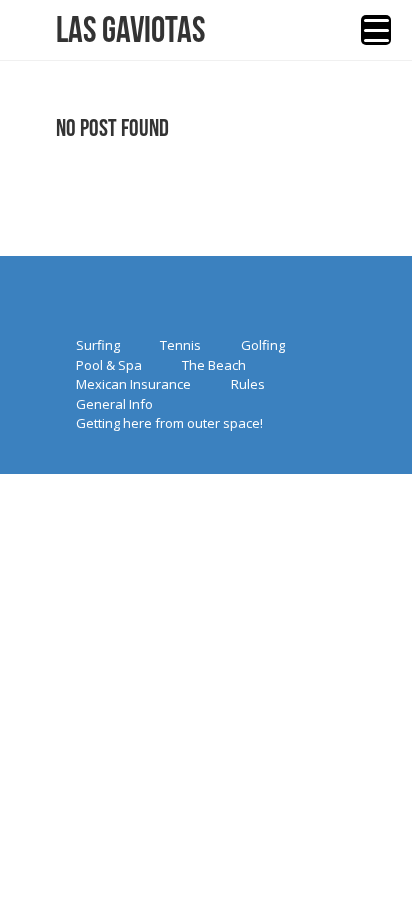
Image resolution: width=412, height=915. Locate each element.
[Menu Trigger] (376, 30)
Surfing (98, 345)
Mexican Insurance (133, 384)
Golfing (263, 345)
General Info (114, 404)
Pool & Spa (109, 365)
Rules (248, 384)
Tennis (180, 345)
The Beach (214, 365)
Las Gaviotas (130, 30)
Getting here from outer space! (169, 423)
